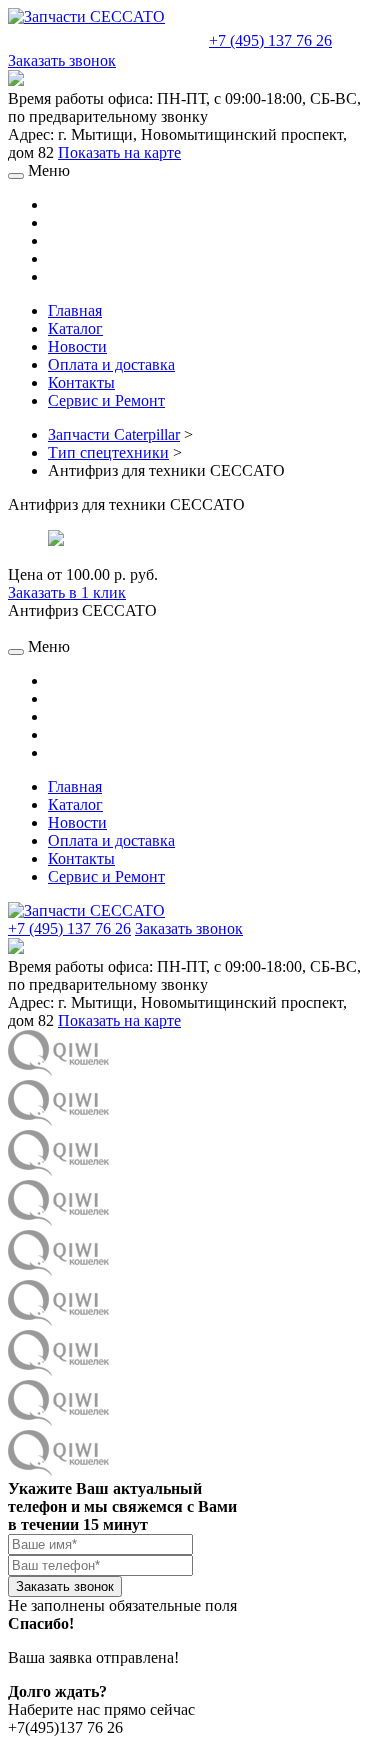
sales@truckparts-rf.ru (106, 38)
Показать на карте (119, 152)
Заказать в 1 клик (67, 592)
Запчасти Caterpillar (114, 434)
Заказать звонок (62, 60)
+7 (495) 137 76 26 (270, 40)
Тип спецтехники (108, 452)
